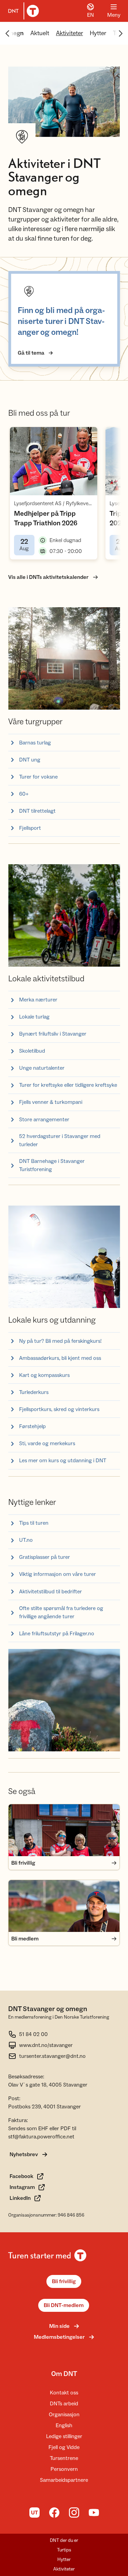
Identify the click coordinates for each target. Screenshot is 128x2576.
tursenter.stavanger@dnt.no (52, 2056)
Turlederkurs (34, 1392)
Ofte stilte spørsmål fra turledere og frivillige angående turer (61, 1612)
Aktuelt (40, 33)
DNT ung (30, 760)
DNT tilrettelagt (37, 811)
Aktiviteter (69, 33)
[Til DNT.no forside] (22, 11)
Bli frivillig (64, 2281)
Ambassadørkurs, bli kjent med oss (60, 1358)
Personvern (64, 2469)
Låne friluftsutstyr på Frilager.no (57, 1634)
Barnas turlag (35, 743)
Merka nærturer (38, 1000)
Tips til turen (34, 1523)
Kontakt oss (64, 2393)
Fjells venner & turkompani (51, 1102)
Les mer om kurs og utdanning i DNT (63, 1461)
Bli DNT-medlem (64, 2305)
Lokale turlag (34, 1017)
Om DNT (64, 2374)
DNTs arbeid (64, 2404)
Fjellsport (30, 828)
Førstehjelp (32, 1426)
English (64, 2425)
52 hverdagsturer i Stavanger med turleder (60, 1140)
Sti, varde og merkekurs (47, 1443)
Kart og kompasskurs (44, 1375)
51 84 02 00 (33, 2034)
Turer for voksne (38, 777)
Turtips (64, 2550)
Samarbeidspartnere (64, 2480)
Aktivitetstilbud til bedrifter (51, 1592)
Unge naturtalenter (42, 1068)
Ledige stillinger (64, 2436)
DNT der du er (64, 2541)
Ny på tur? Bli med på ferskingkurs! (60, 1341)
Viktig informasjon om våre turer (58, 1574)
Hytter (98, 33)
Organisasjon (64, 2415)
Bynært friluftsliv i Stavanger (53, 1034)
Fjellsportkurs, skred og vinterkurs (59, 1409)
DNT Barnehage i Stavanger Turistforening (52, 1165)
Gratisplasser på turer (45, 1557)
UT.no (26, 1540)
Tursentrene (64, 2458)
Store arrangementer (44, 1120)
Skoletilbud (32, 1051)
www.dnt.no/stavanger (46, 2045)
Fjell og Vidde (64, 2447)
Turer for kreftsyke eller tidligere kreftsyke (68, 1085)
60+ (24, 794)
